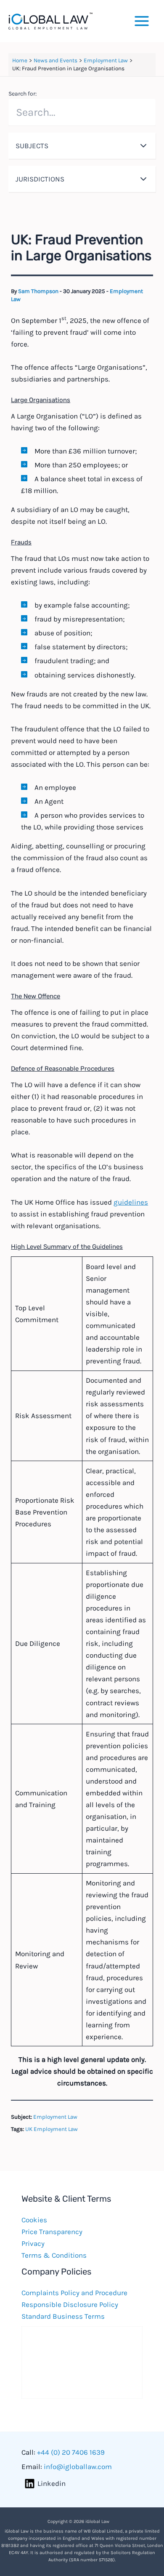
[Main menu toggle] (142, 21)
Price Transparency (52, 2232)
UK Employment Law (52, 2129)
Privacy (33, 2243)
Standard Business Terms (63, 2316)
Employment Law (55, 2117)
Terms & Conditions (54, 2255)
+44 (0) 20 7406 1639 (71, 2452)
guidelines (131, 1202)
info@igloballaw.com (78, 2467)
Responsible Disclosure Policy (70, 2304)
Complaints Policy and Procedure (74, 2293)
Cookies (34, 2220)
